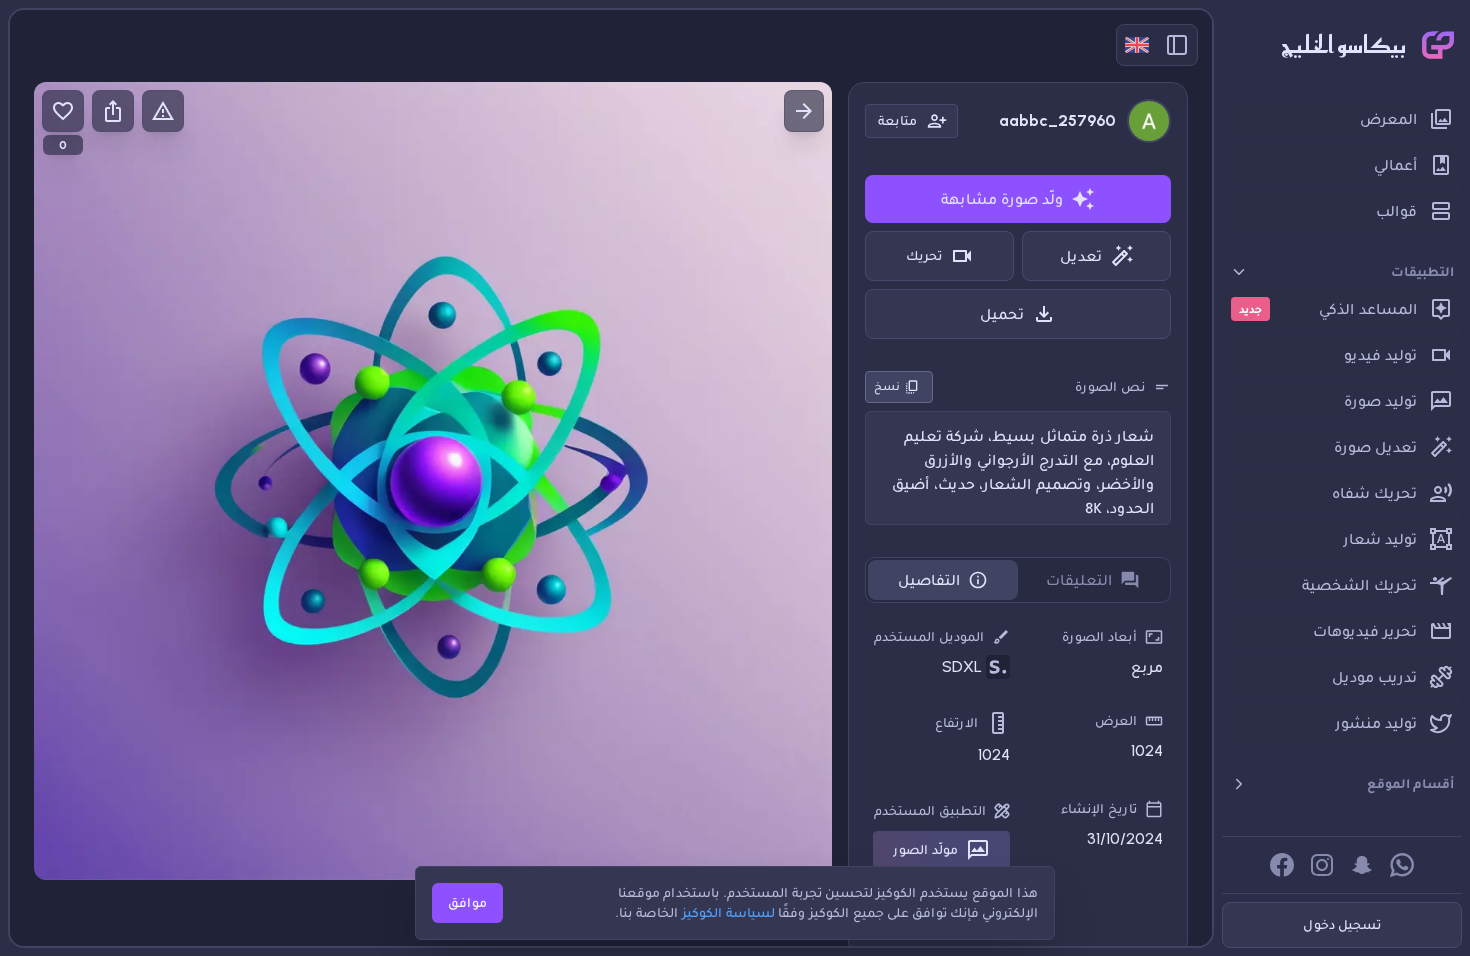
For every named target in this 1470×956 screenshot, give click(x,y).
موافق (467, 902)
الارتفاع (956, 722)
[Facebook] (1282, 865)
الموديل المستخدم (929, 636)
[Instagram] (1322, 865)
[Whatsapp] (1402, 865)
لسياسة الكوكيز (728, 912)
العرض (1116, 720)
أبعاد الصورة (1099, 636)
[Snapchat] (1362, 865)
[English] (1137, 45)
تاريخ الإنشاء (1099, 808)
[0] (63, 111)
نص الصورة (1110, 386)
